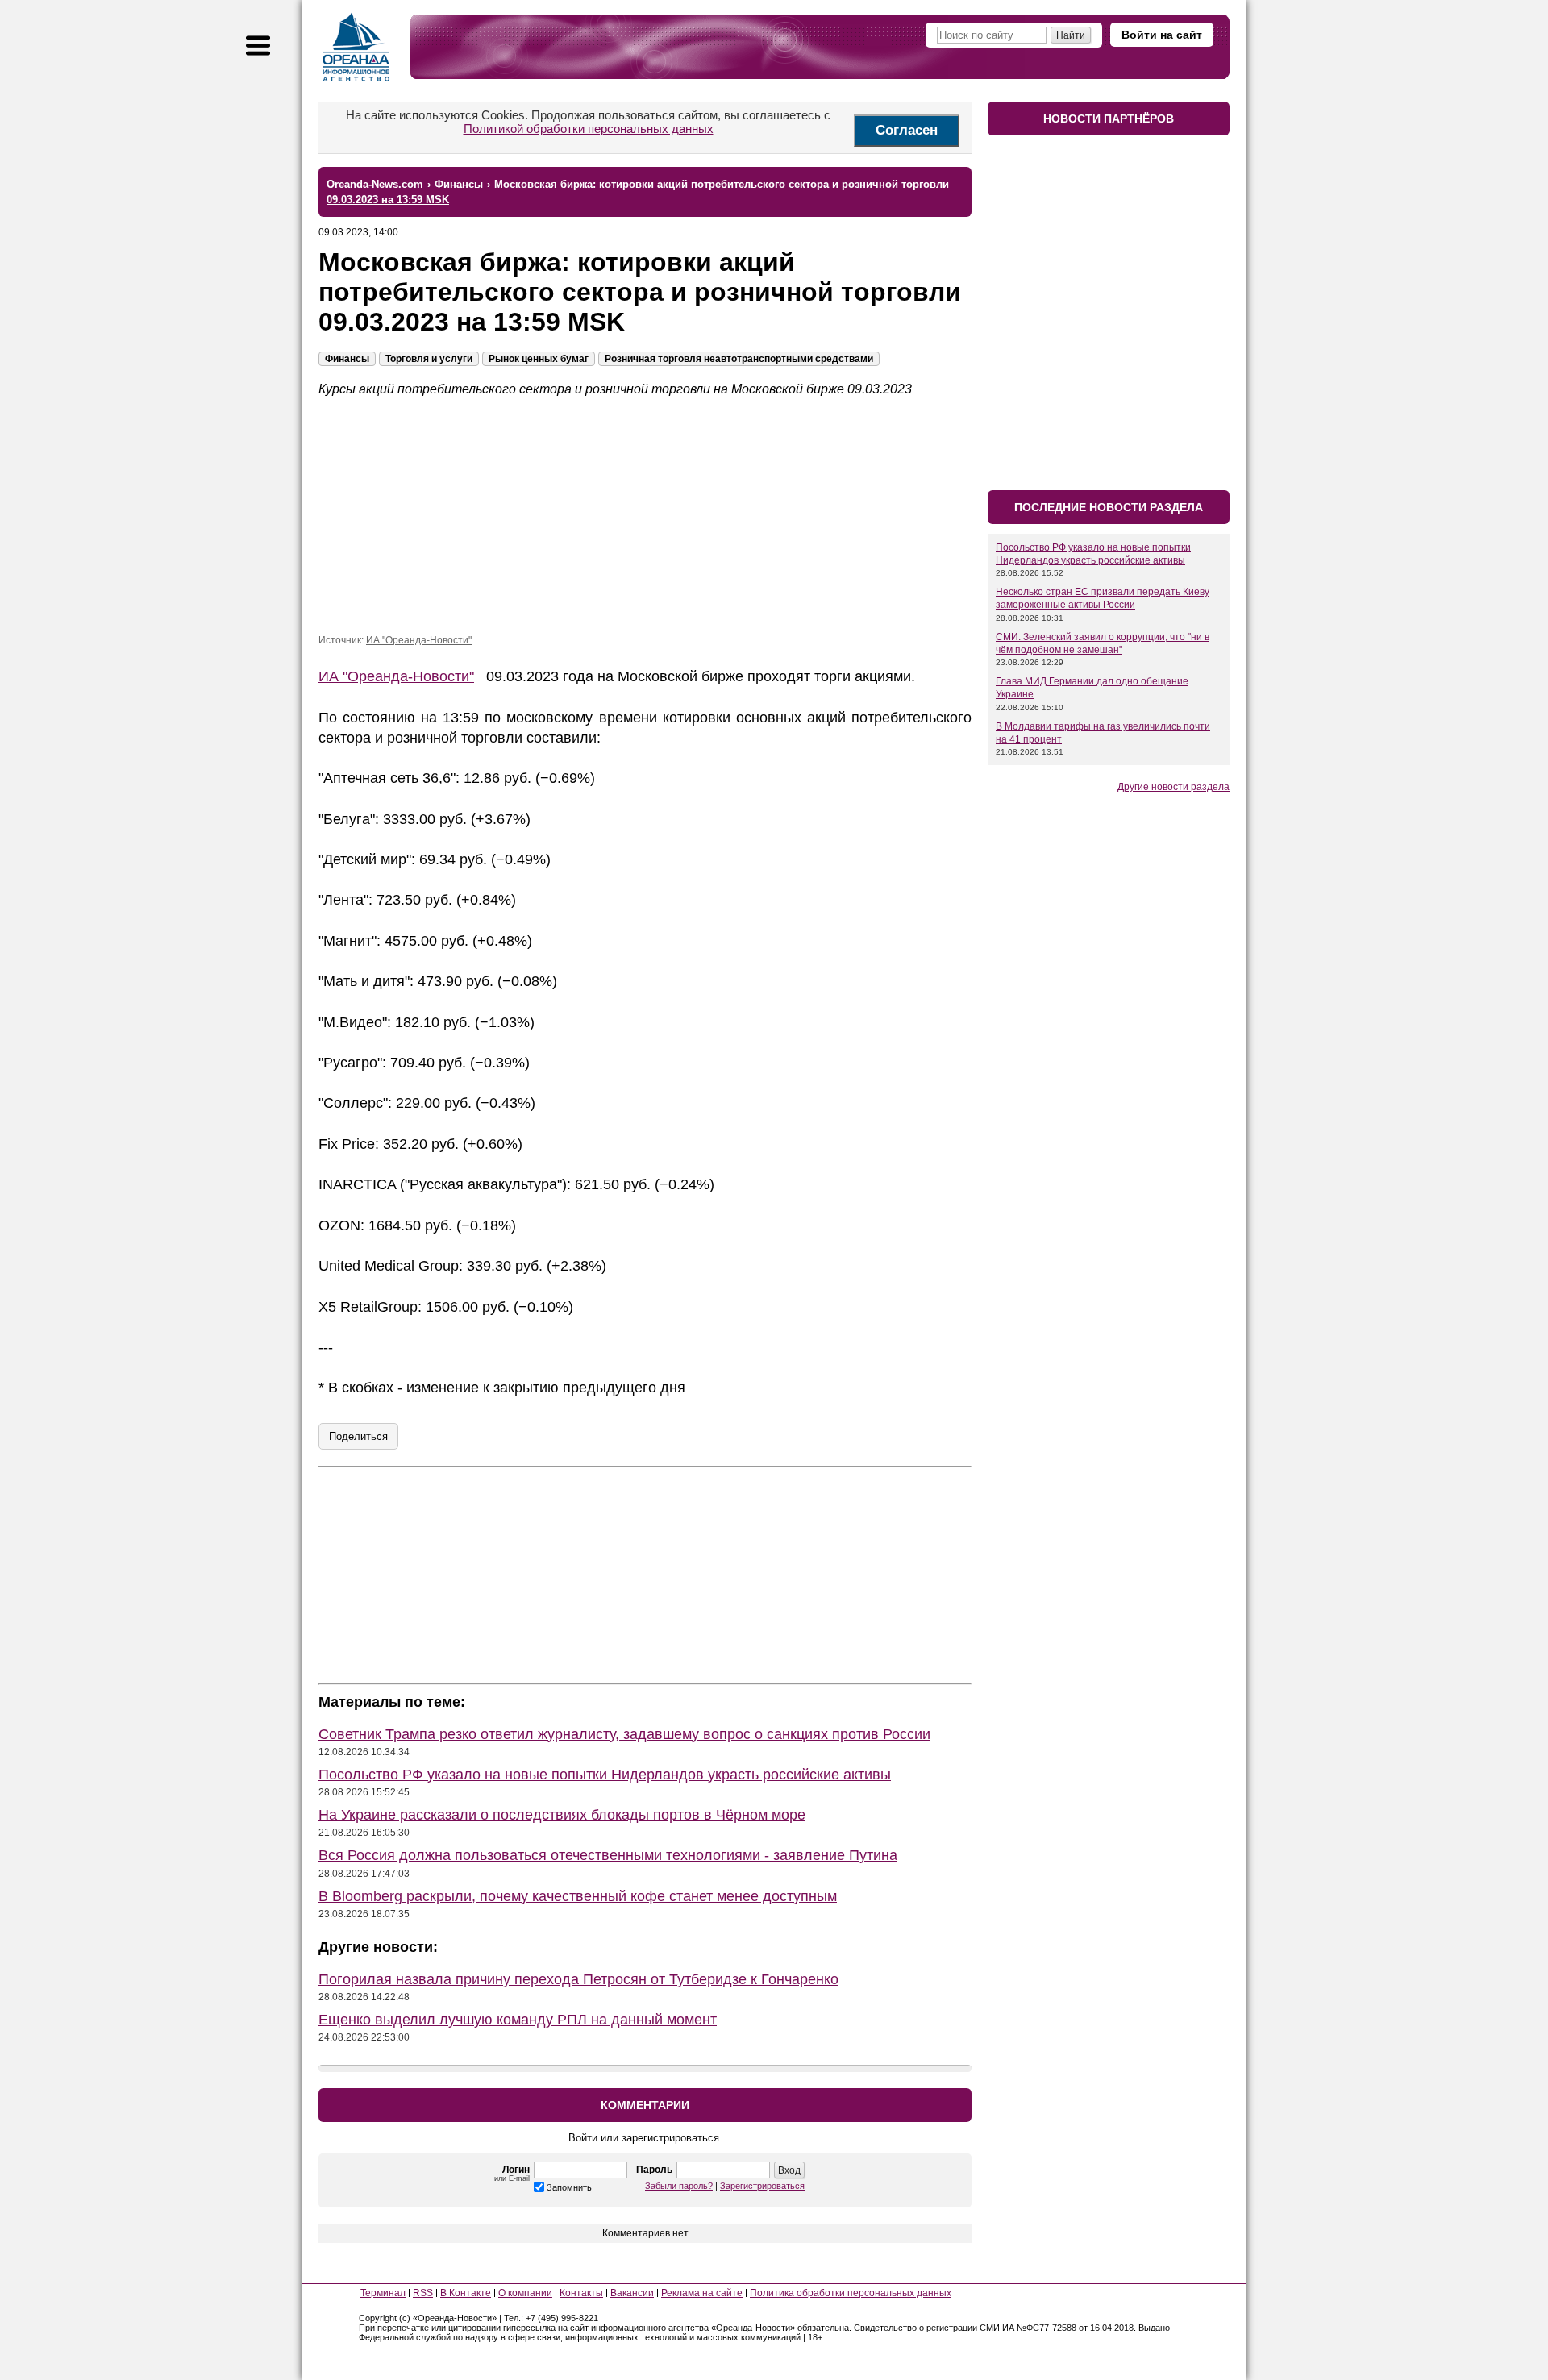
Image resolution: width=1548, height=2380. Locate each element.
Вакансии (632, 2293)
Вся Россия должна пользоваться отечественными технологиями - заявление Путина (608, 1855)
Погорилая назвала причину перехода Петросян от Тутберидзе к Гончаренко (578, 1979)
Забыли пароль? (679, 2186)
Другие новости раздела (1173, 787)
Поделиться (358, 1436)
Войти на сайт (1162, 35)
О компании (525, 2293)
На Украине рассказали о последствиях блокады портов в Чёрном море (562, 1815)
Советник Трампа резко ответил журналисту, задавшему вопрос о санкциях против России (624, 1734)
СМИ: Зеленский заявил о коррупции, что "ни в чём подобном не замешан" (1103, 643)
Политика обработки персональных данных (851, 2293)
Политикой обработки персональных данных (589, 129)
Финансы (347, 359)
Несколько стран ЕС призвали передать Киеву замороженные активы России (1103, 598)
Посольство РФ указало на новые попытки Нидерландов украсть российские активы (605, 1775)
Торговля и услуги (429, 359)
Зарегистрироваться (762, 2186)
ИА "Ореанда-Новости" (419, 640)
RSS (423, 2293)
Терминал (383, 2293)
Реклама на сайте (702, 2293)
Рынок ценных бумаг (539, 359)
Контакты (581, 2293)
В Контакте (466, 2293)
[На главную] (356, 47)
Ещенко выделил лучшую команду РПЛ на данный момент (518, 2020)
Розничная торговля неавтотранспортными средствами (739, 359)
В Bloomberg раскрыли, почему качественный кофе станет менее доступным (578, 1896)
